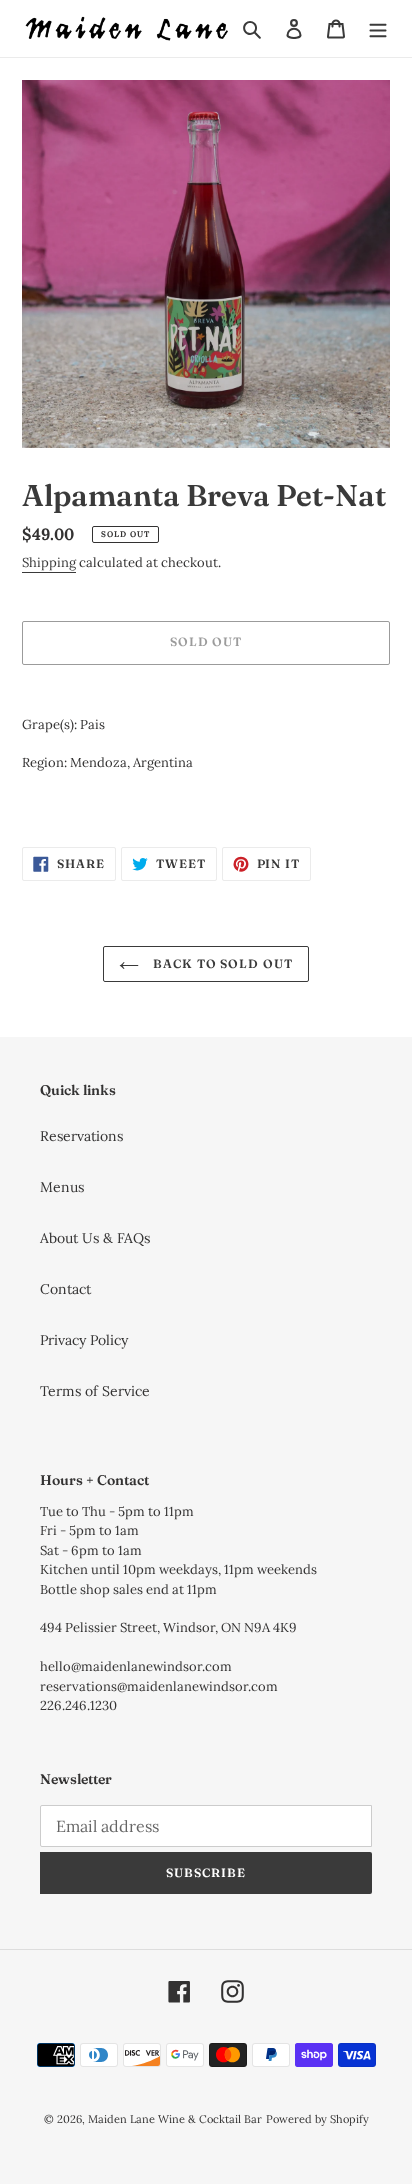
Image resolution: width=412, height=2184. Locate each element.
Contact (65, 1289)
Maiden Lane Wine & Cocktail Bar (175, 2119)
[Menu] (378, 29)
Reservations (81, 1136)
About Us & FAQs (95, 1238)
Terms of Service (95, 1391)
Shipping (49, 562)
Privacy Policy (84, 1340)
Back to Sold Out (221, 963)
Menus (62, 1187)
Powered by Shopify (317, 2119)
